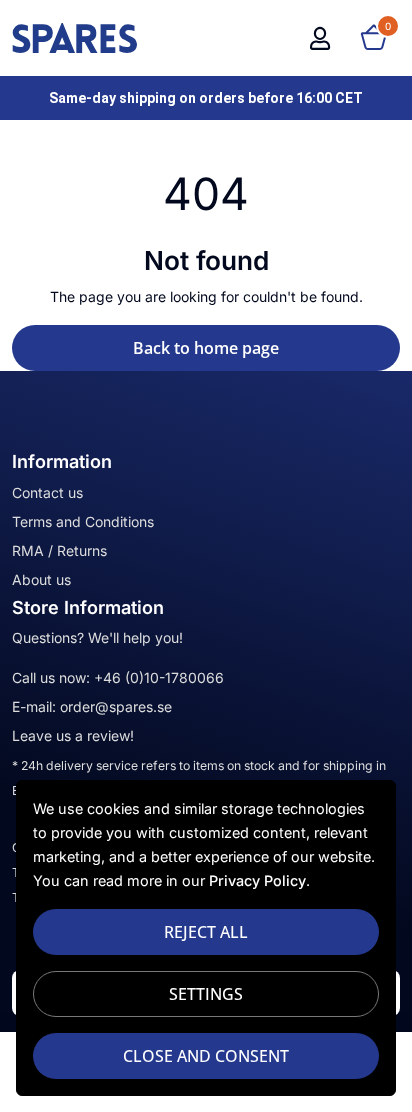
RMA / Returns (59, 550)
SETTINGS (206, 994)
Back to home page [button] (206, 348)
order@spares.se (116, 706)
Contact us (47, 492)
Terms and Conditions (83, 521)
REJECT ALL (206, 932)
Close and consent (206, 1056)
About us (41, 579)
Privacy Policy (257, 880)
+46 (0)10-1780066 (159, 677)
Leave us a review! (73, 735)
